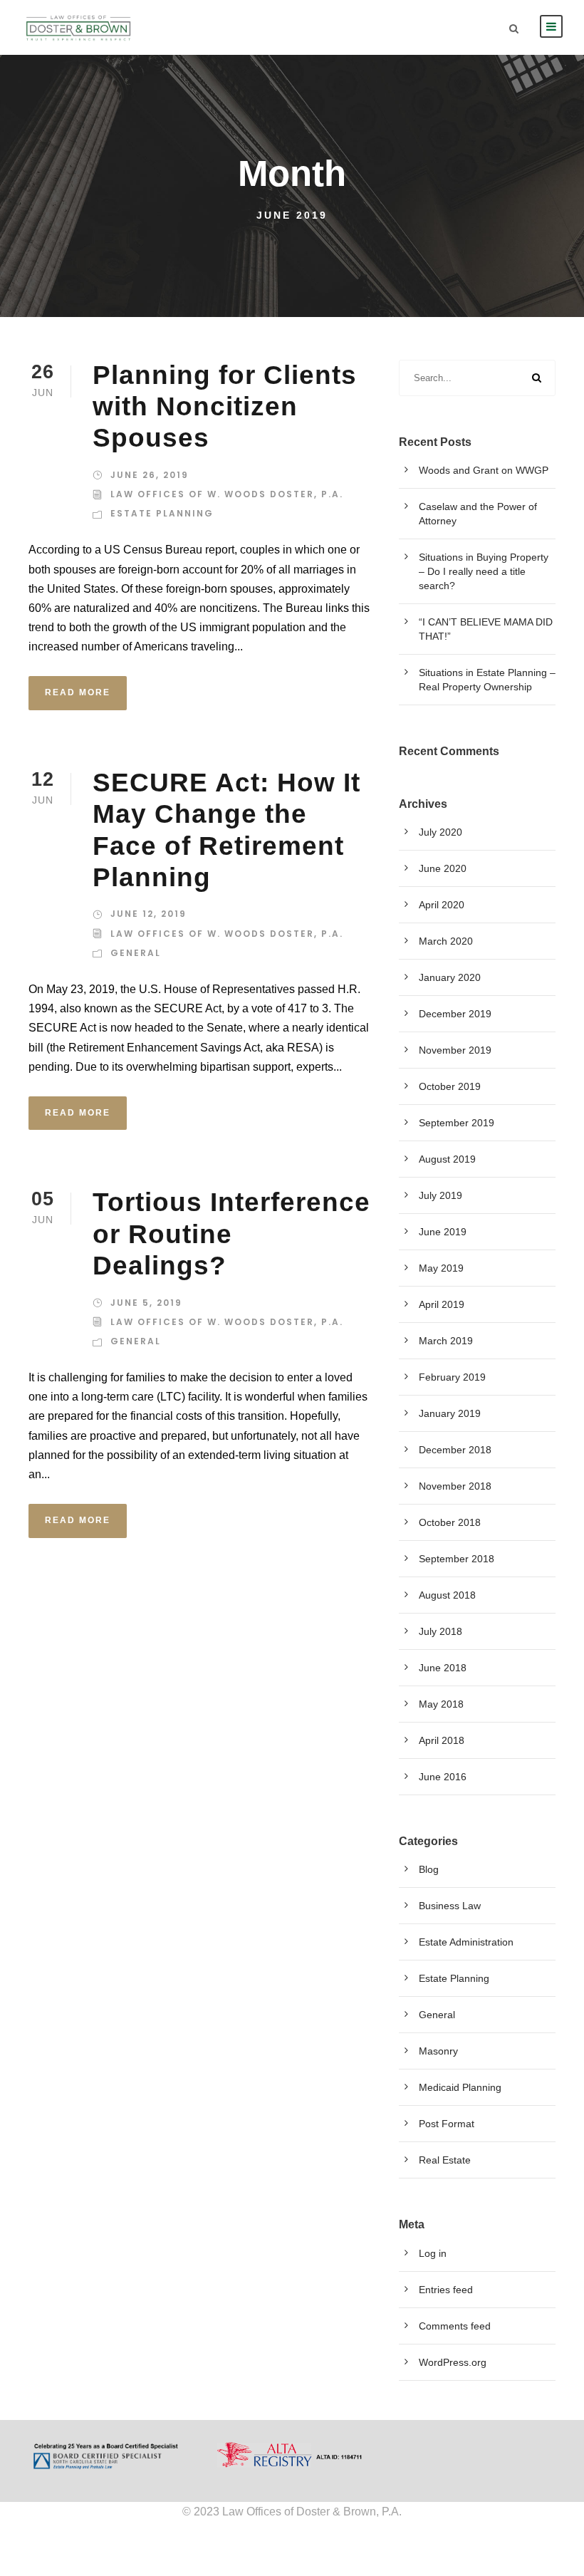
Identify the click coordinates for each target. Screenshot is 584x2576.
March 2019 (446, 1341)
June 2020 (443, 868)
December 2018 (455, 1450)
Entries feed (446, 2290)
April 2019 (442, 1304)
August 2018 (447, 1595)
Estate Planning (162, 513)
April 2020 (442, 905)
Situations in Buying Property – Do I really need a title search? (484, 571)
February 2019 (452, 1377)
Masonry (438, 2051)
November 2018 (455, 1486)
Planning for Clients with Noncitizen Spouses (225, 407)
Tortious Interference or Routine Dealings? (231, 1234)
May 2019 (441, 1268)
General (136, 953)
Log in (433, 2253)
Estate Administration (466, 1942)
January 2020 (450, 977)
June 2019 (443, 1232)
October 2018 (450, 1522)
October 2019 (450, 1086)
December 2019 (455, 1014)
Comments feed (455, 2326)
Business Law (450, 1906)
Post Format (447, 2124)
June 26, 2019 (150, 475)
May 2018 (441, 1704)
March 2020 (446, 941)
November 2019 (455, 1050)
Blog (429, 1869)
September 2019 (457, 1123)
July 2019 (440, 1195)
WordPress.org (453, 2362)
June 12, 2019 (148, 914)
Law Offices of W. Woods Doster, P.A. (227, 494)
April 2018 (442, 1740)
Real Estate (445, 2160)
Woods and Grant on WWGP (484, 470)
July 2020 (440, 832)
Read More (78, 692)
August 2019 (447, 1159)
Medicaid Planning (460, 2087)
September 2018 (457, 1559)
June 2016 (443, 1777)
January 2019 (450, 1413)
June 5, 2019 (146, 1303)
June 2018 (443, 1668)
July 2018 (440, 1631)
